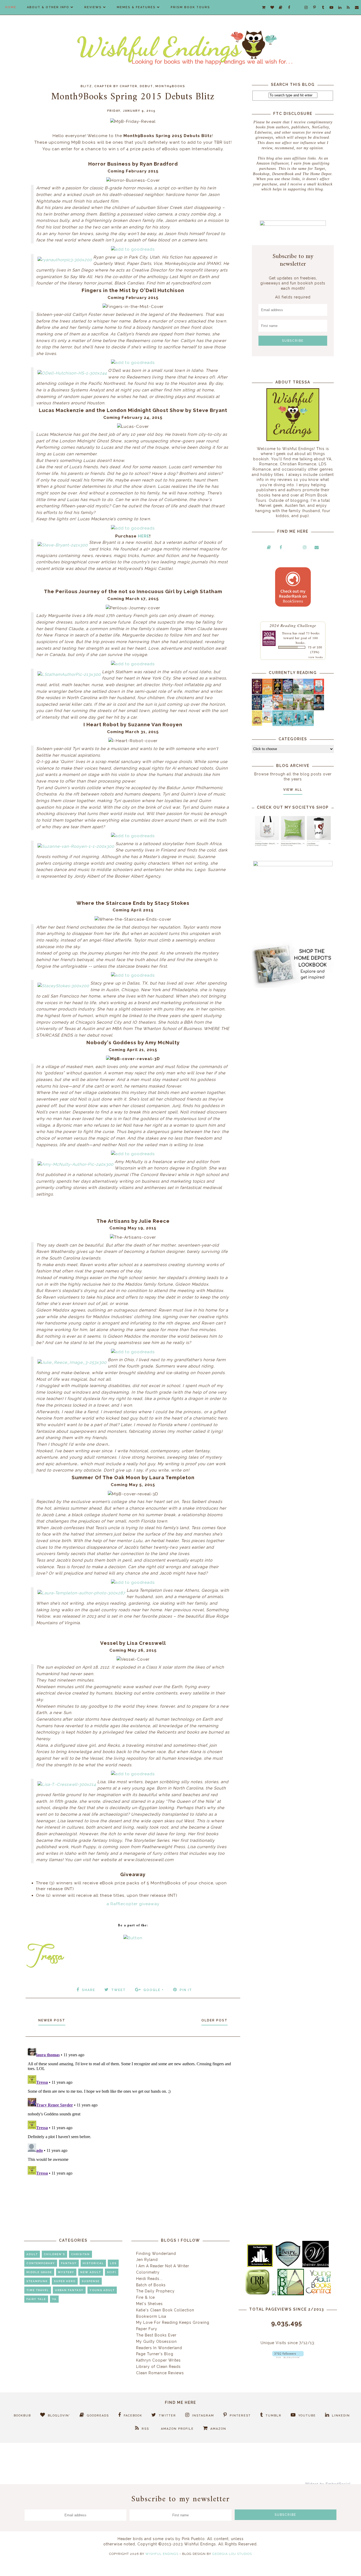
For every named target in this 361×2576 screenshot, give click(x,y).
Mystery (66, 2272)
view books (316, 657)
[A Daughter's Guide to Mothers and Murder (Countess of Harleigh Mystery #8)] (257, 724)
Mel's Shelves (149, 2304)
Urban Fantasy (69, 2290)
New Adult (91, 2272)
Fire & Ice (145, 2297)
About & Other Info (48, 7)
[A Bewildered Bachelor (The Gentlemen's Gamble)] (309, 693)
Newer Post (52, 2020)
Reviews (93, 7)
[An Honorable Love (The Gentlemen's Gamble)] (298, 693)
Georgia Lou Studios (232, 2554)
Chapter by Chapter (116, 86)
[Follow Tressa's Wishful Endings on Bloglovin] (288, 2357)
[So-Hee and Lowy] (267, 722)
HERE (144, 536)
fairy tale (36, 2299)
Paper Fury (147, 2329)
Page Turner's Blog (155, 2354)
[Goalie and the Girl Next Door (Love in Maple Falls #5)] (278, 709)
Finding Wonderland (156, 2254)
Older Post (214, 2020)
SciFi (112, 2272)
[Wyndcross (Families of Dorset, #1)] (298, 709)
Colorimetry (148, 2272)
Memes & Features (136, 7)
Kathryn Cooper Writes (158, 2360)
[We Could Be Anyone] (278, 693)
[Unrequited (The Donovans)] (288, 709)
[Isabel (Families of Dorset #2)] (309, 709)
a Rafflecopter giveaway (133, 1904)
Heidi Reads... (149, 2279)
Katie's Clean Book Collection (165, 2310)
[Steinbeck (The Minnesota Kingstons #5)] (319, 709)
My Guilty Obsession (156, 2341)
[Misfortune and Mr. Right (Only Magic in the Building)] (278, 725)
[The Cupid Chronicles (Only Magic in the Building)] (309, 725)
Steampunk (37, 2281)
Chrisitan (80, 2254)
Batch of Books (151, 2285)
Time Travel (38, 2290)
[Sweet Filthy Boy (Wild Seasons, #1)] (267, 693)
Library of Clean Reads (158, 2367)
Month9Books (170, 86)
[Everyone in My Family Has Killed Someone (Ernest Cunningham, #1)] (319, 693)
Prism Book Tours (190, 7)
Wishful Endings (162, 2554)
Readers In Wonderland (159, 2348)
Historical (93, 2263)
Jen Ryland (147, 2260)
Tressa (287, 633)
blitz (86, 86)
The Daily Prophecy (155, 2291)
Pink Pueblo (193, 2539)
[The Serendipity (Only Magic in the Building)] (298, 725)
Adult (32, 2254)
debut (146, 86)
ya (54, 2299)
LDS (113, 2263)
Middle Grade (39, 2272)
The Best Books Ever (156, 2335)
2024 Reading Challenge (293, 625)
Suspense (91, 2281)
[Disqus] (133, 2112)
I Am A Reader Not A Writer (163, 2266)
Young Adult (102, 2290)
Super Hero (65, 2281)
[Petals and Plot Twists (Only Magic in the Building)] (288, 725)
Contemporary (41, 2263)
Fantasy (69, 2263)
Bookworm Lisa (151, 2316)
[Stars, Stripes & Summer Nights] (288, 693)
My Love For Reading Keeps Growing (173, 2322)
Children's (54, 2254)
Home (11, 7)
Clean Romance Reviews (160, 2373)
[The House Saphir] (257, 709)
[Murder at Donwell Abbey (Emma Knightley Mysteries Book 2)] (267, 709)
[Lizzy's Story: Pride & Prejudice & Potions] (257, 693)
